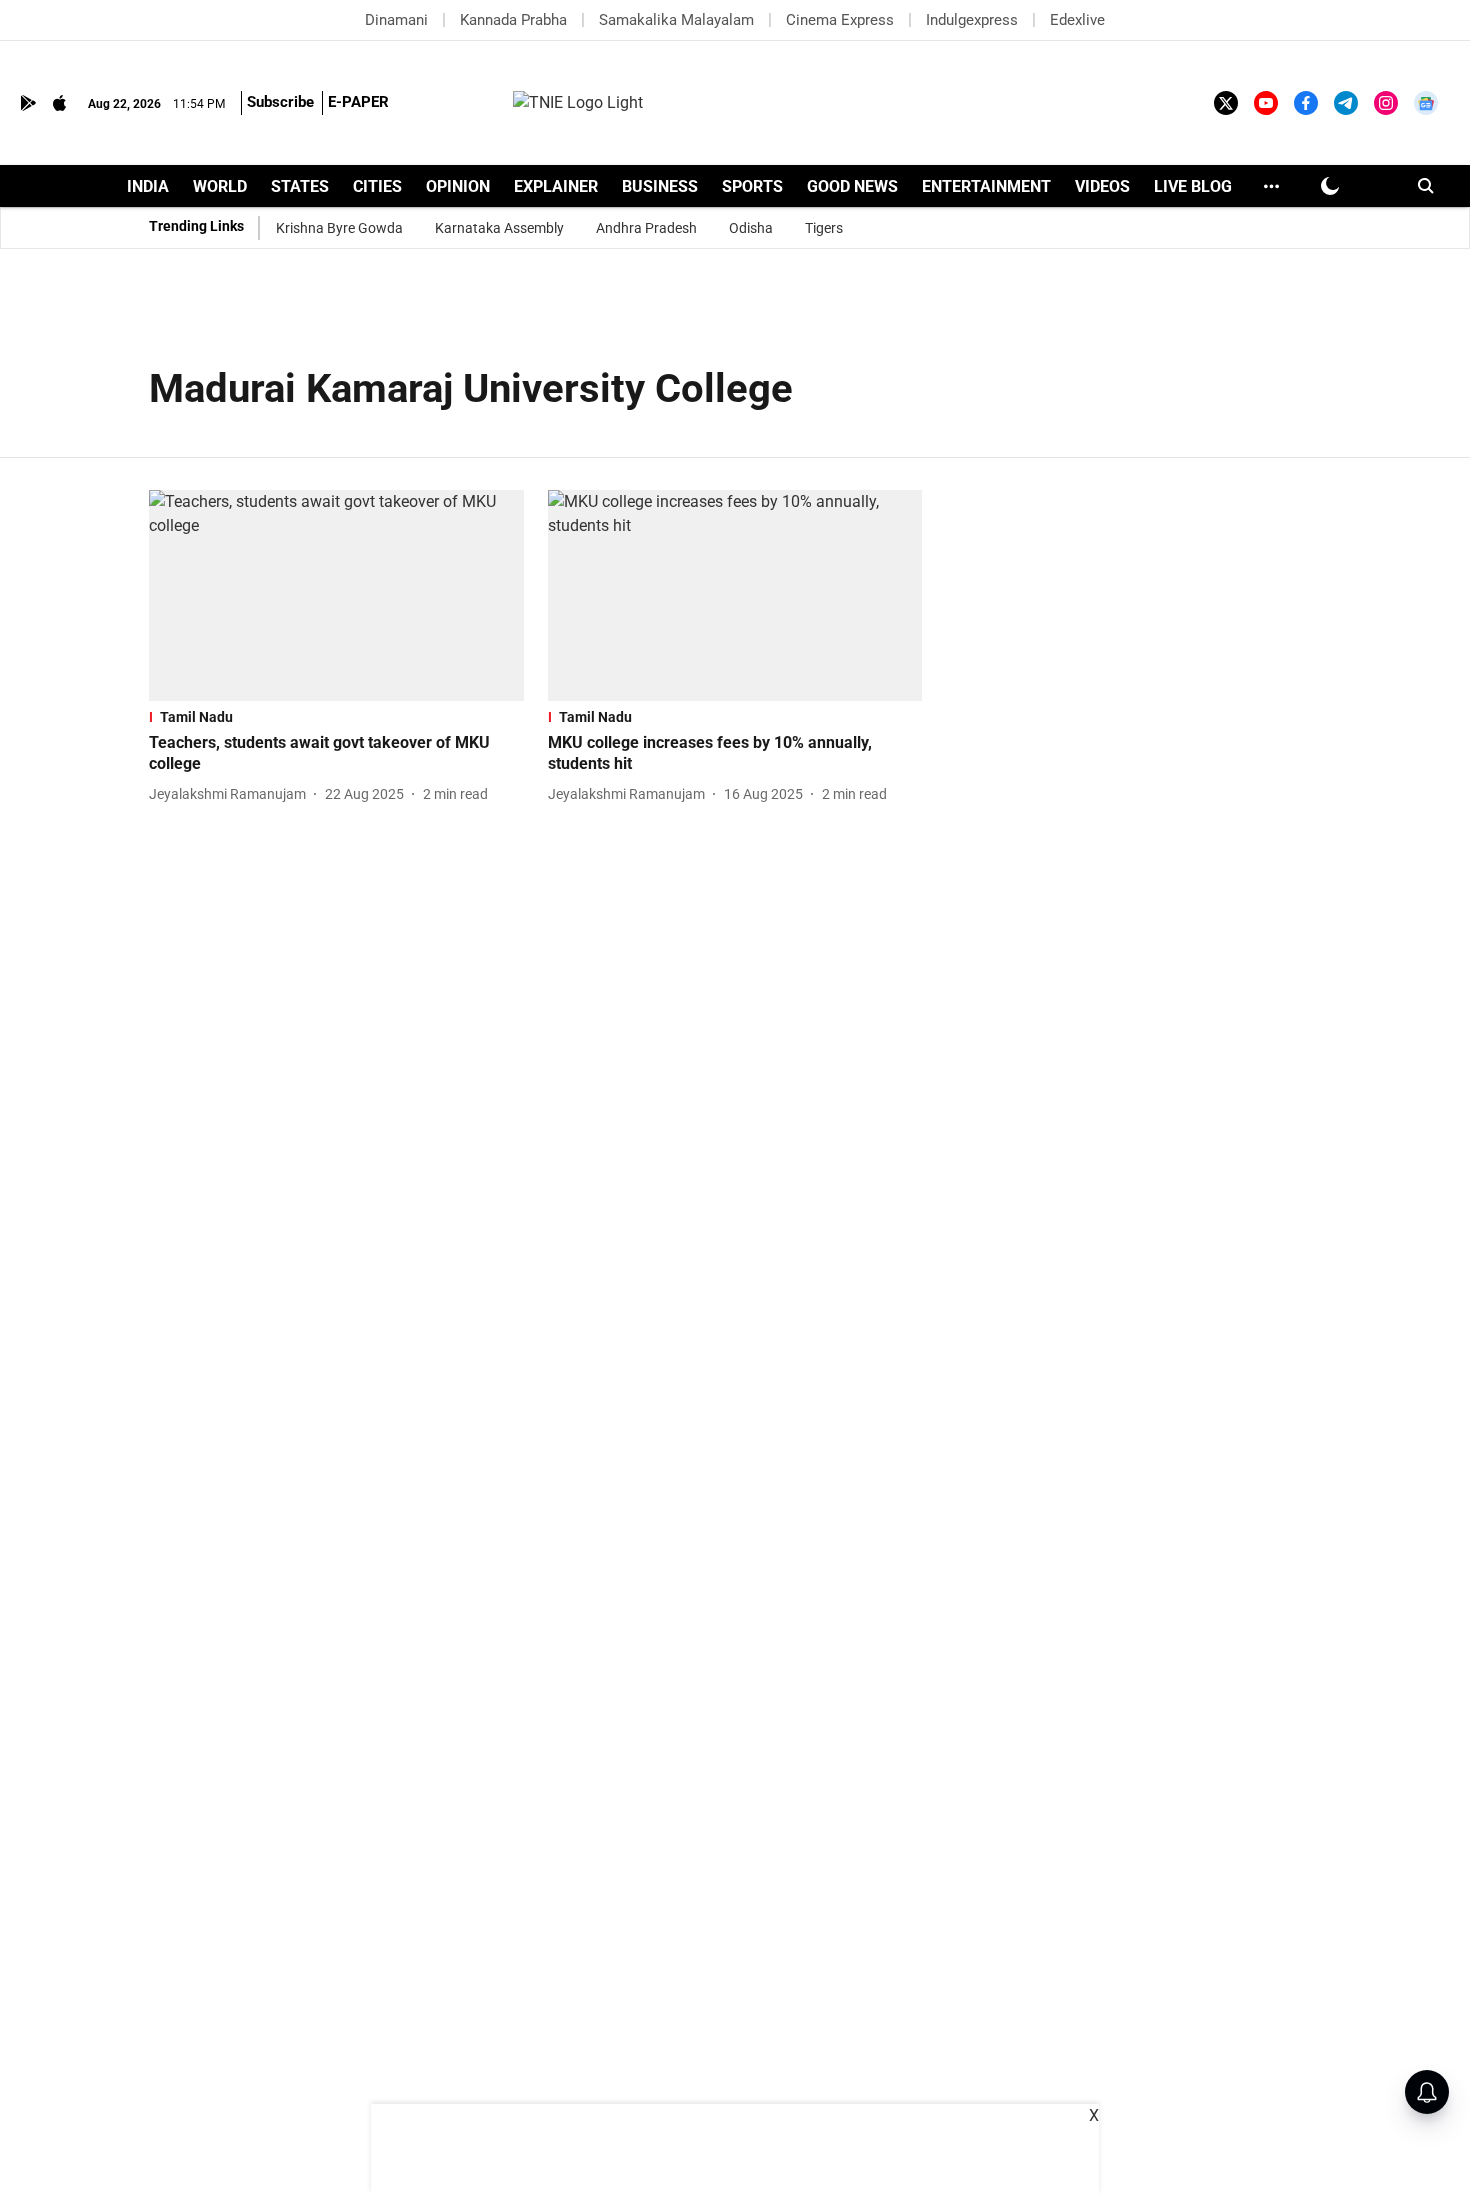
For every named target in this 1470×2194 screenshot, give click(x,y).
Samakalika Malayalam (676, 20)
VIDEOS (1102, 186)
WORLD (220, 186)
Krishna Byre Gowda (339, 228)
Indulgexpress (972, 20)
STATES (300, 186)
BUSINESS (660, 186)
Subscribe (280, 102)
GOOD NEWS (852, 186)
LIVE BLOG (1193, 186)
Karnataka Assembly (499, 228)
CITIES (377, 186)
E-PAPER (358, 102)
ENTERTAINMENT (986, 186)
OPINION (458, 186)
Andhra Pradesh (646, 228)
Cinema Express (840, 20)
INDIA (148, 186)
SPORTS (752, 186)
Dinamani (396, 20)
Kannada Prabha (513, 20)
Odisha (751, 228)
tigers (824, 228)
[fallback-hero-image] (336, 595)
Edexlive (1077, 20)
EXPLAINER (556, 186)
